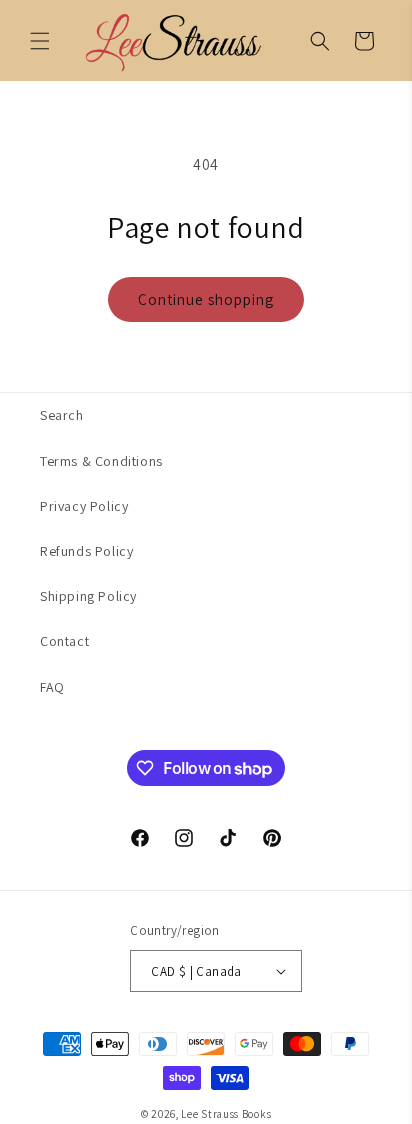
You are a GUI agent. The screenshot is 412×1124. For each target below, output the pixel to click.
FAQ (52, 687)
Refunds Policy (86, 551)
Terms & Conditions (101, 461)
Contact (64, 641)
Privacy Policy (84, 506)
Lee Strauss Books (226, 1114)
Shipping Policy (88, 596)
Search (62, 415)
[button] (320, 41)
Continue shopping (206, 299)
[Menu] (40, 41)
